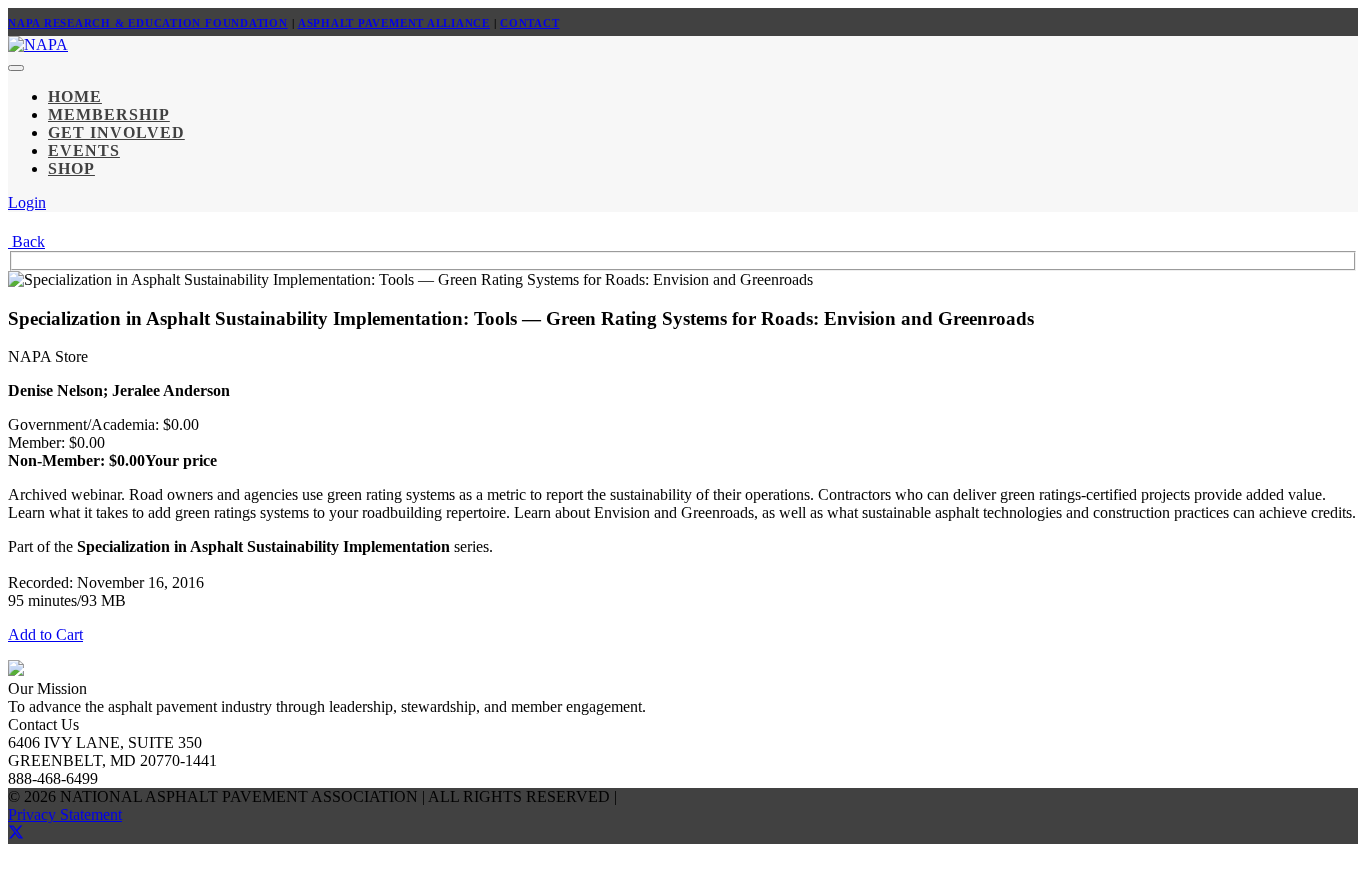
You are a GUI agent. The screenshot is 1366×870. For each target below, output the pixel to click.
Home (75, 96)
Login (27, 202)
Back (26, 241)
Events (84, 150)
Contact (529, 23)
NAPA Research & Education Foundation (148, 23)
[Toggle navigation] (16, 68)
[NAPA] (38, 44)
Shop (71, 168)
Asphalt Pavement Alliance (394, 23)
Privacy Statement (65, 814)
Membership (109, 114)
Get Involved (116, 132)
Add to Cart (45, 634)
